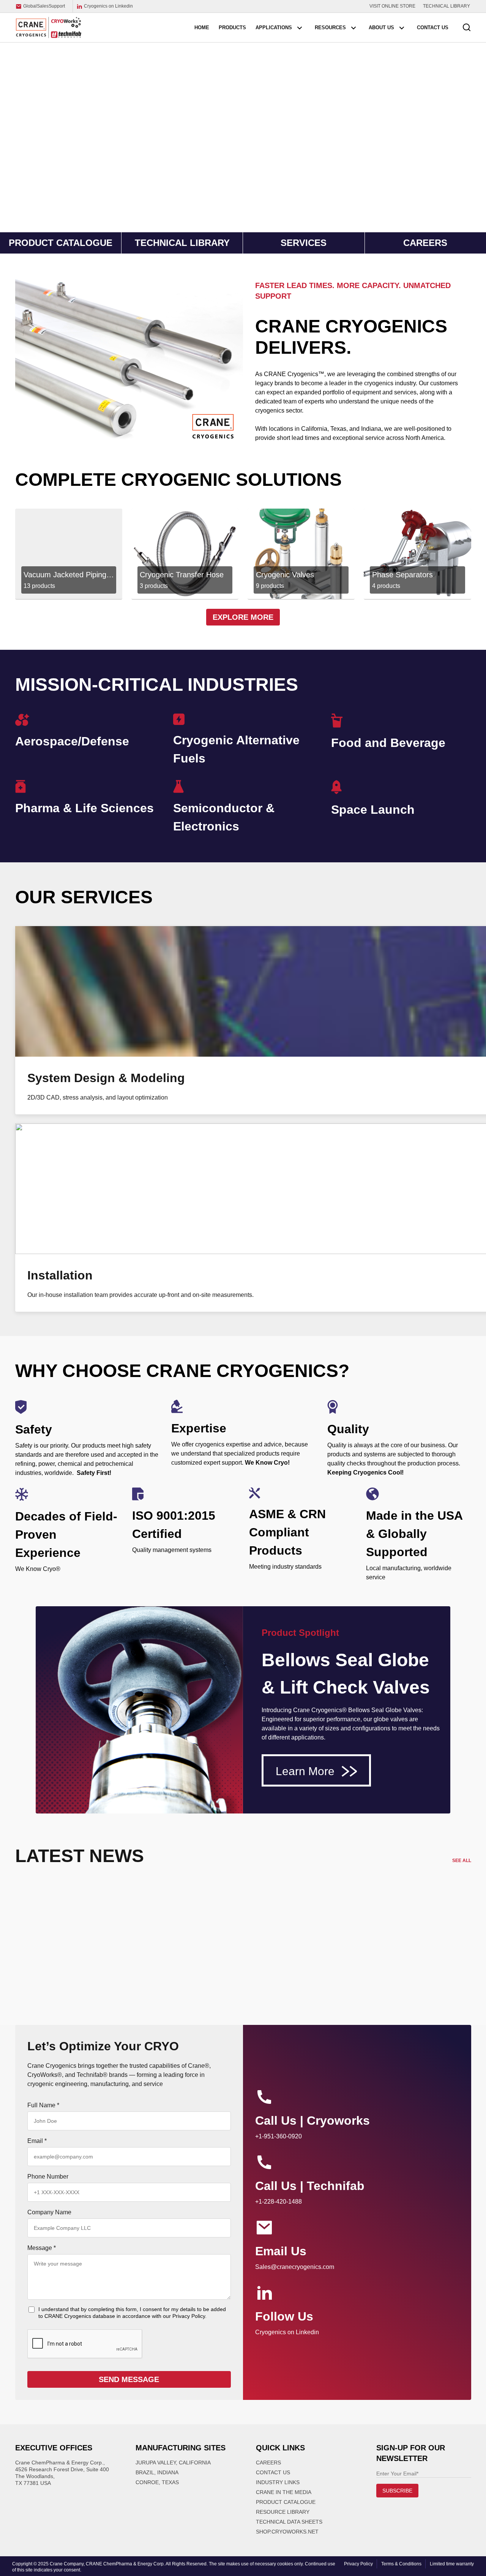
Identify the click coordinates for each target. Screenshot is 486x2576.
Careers (268, 2463)
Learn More (307, 1771)
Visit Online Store (392, 6)
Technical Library (447, 6)
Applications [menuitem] (274, 28)
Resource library (283, 2512)
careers (425, 243)
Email (37, 2141)
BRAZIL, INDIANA (157, 2472)
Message (42, 2248)
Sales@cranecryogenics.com (295, 2267)
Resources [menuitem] (330, 28)
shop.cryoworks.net (287, 2532)
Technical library (182, 243)
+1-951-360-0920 (279, 2136)
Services (304, 243)
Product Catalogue (61, 243)
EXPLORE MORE (243, 617)
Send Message (129, 2379)
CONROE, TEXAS (157, 2482)
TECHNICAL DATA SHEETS (289, 2522)
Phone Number (48, 2177)
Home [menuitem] (202, 28)
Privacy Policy (358, 2564)
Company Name (49, 2212)
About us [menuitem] (381, 28)
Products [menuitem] (232, 28)
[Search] (467, 28)
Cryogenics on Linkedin (108, 6)
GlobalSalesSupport (44, 6)
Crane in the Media (284, 2492)
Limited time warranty (452, 2564)
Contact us (273, 2472)
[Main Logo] (49, 27)
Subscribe (397, 2491)
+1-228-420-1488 (279, 2202)
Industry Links (278, 2482)
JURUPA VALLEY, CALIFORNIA (173, 2463)
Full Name (43, 2105)
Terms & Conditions (401, 2564)
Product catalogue (286, 2502)
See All (462, 1861)
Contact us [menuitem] (433, 28)
